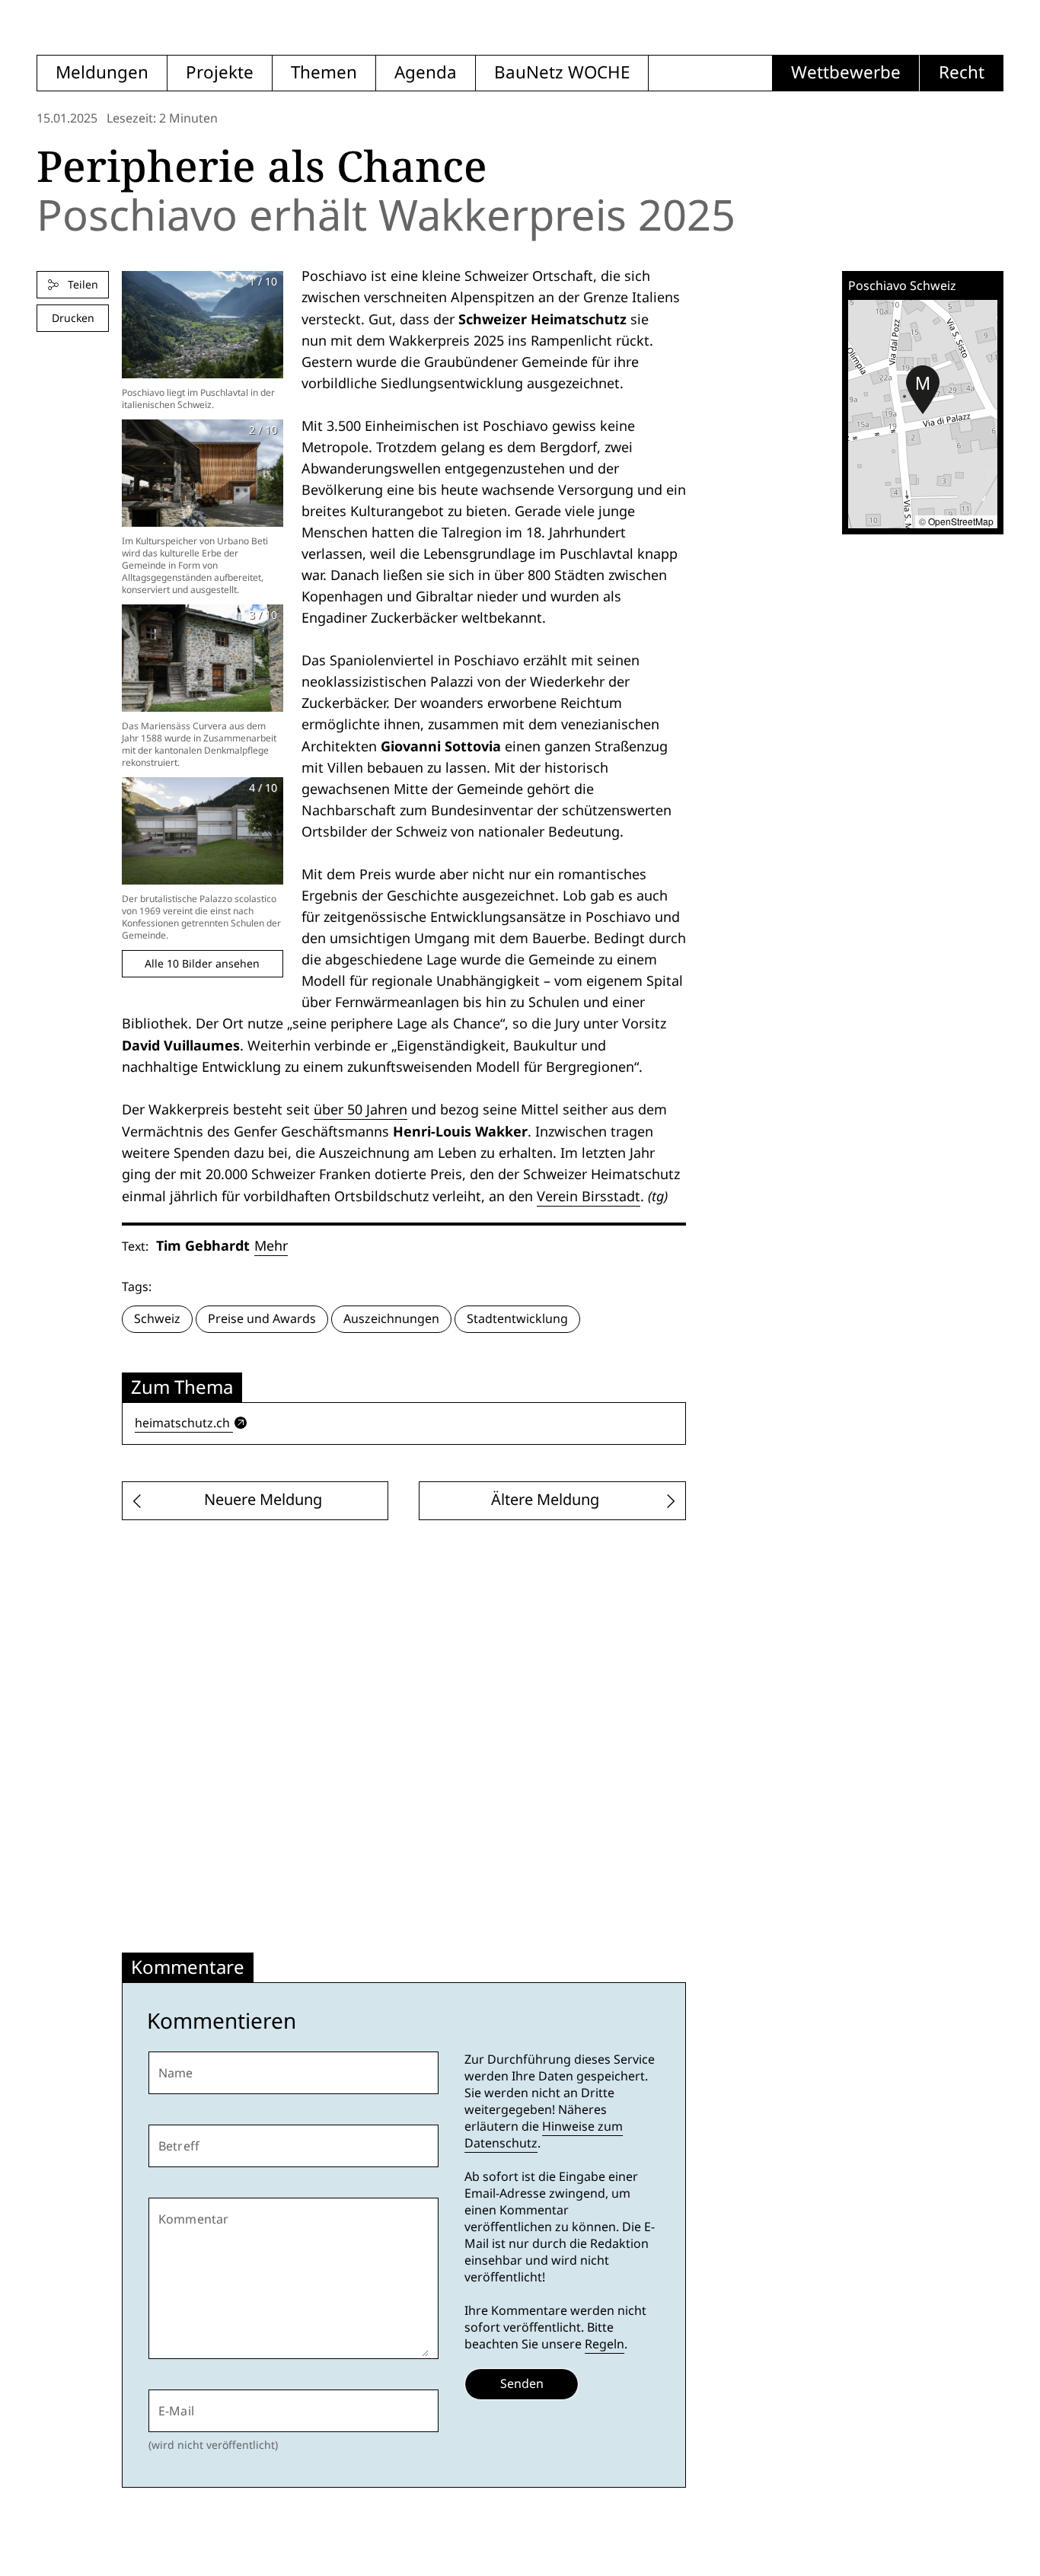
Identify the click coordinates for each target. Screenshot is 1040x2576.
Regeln (605, 2344)
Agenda (426, 73)
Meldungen (102, 73)
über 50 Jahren (360, 1109)
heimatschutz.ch (182, 1423)
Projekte (220, 73)
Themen (324, 73)
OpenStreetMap (961, 521)
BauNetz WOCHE (562, 73)
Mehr (271, 1246)
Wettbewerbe (846, 73)
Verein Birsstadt (589, 1196)
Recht (962, 73)
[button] (923, 390)
